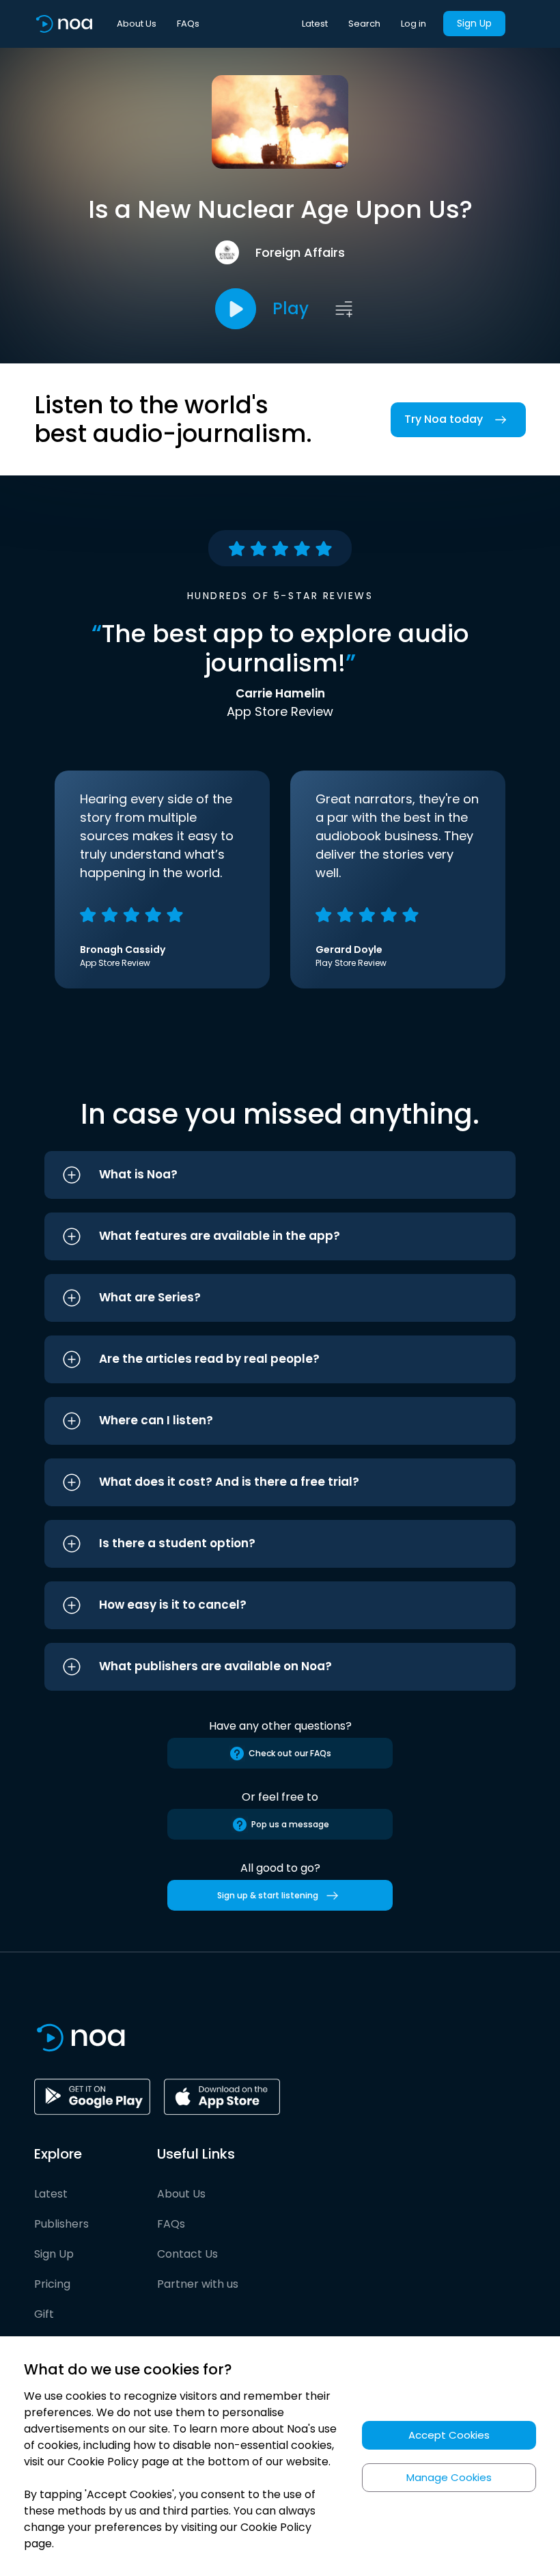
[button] (280, 1175)
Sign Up (474, 23)
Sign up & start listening (268, 1895)
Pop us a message (290, 1824)
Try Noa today (444, 419)
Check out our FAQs (290, 1753)
